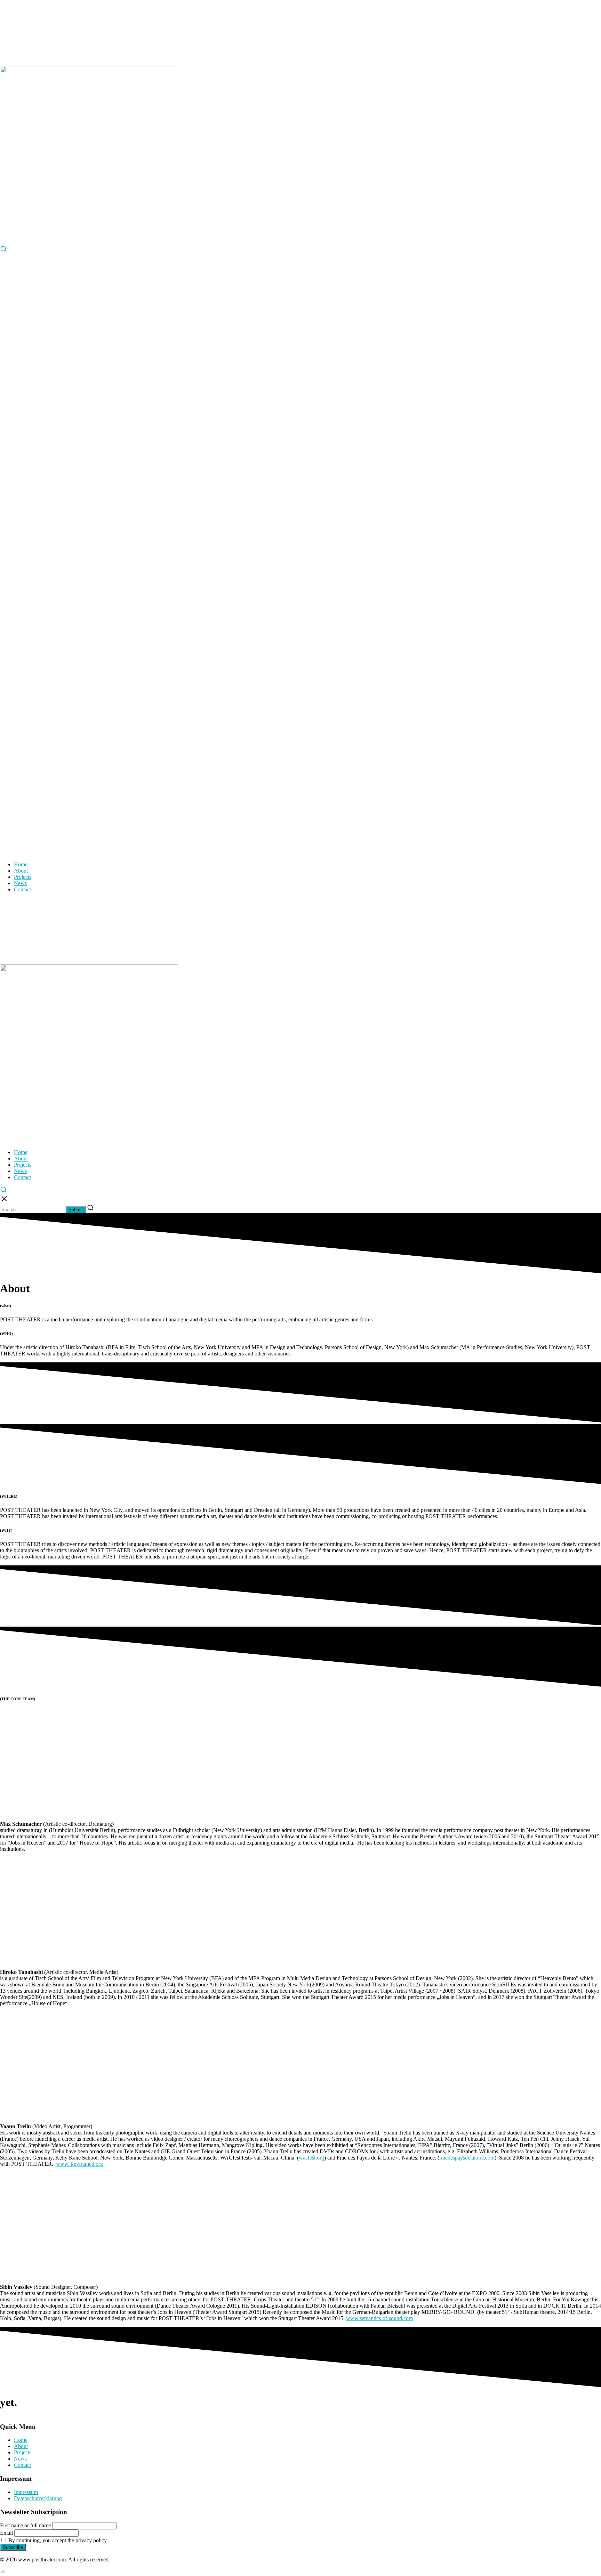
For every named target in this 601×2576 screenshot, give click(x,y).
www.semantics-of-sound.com (379, 2318)
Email (6, 2533)
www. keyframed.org (79, 2164)
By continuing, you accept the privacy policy (57, 2540)
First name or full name (25, 2525)
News (20, 883)
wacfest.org (311, 2158)
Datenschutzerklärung (38, 2498)
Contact (22, 889)
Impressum (26, 2492)
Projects (23, 877)
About (21, 871)
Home (21, 864)
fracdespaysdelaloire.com (467, 2158)
